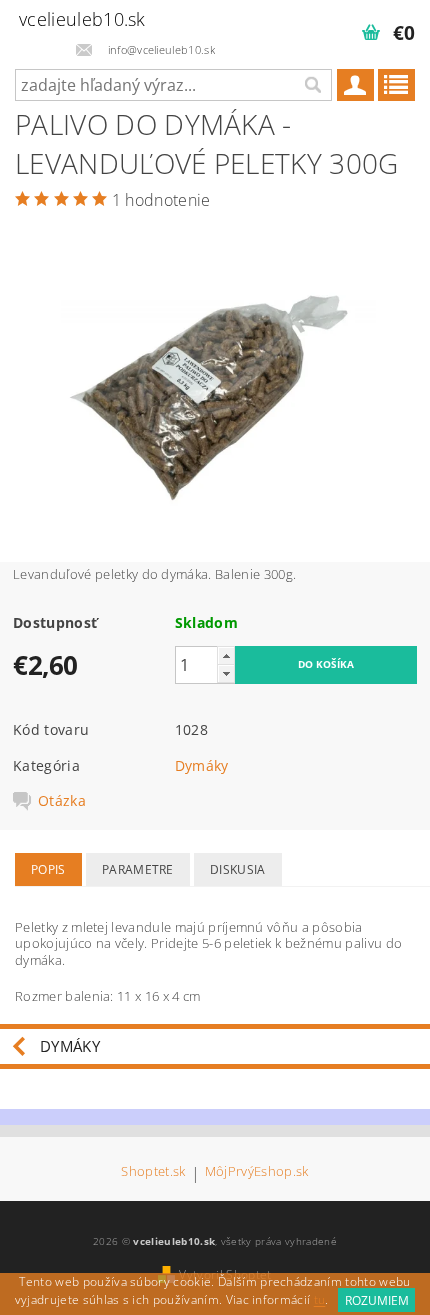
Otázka (62, 801)
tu (320, 1300)
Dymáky (202, 765)
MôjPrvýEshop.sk (257, 1172)
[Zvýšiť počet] (226, 655)
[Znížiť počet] (226, 673)
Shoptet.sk (153, 1172)
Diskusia (238, 869)
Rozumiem (377, 1300)
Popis (48, 869)
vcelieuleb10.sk (82, 19)
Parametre (138, 869)
